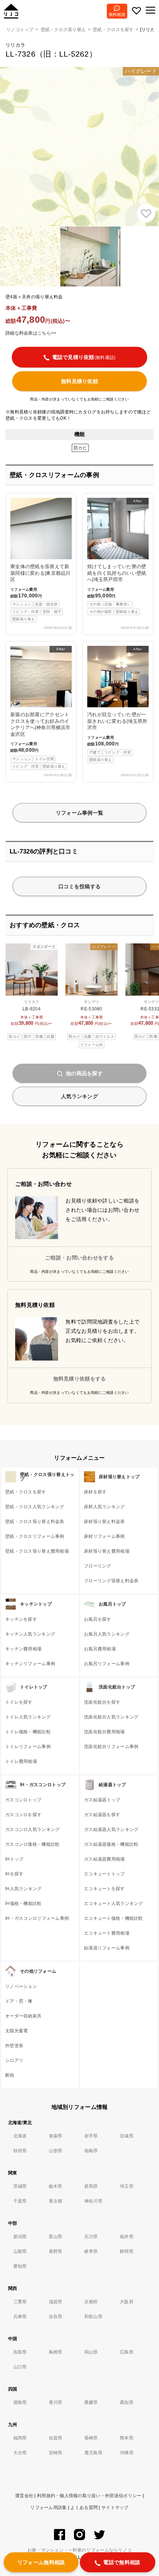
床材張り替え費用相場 (107, 1551)
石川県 (91, 2237)
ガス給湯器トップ (102, 1800)
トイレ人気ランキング (28, 1717)
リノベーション (21, 1986)
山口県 (20, 2367)
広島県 (127, 2352)
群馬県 (91, 2186)
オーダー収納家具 (23, 2016)
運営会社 (24, 2496)
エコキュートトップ (104, 1874)
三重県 (20, 2302)
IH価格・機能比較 (23, 1904)
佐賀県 (56, 2438)
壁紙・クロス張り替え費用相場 (37, 1551)
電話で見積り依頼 (84, 357)
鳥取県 (20, 2352)
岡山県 (91, 2352)
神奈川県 (93, 2201)
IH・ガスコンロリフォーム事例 (37, 1918)
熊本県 (127, 2438)
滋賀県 (56, 2302)
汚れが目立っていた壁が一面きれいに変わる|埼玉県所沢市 (117, 704)
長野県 (56, 2251)
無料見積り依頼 (79, 381)
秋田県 (20, 2151)
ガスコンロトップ (23, 1800)
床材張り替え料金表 (104, 1522)
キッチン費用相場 (23, 1649)
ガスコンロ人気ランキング (32, 1829)
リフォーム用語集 (48, 2508)
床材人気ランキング (104, 1507)
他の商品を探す (84, 1073)
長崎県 (91, 2438)
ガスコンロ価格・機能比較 (32, 1844)
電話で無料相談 (122, 2562)
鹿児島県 (93, 2453)
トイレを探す (19, 1702)
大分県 (20, 2453)
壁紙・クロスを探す (26, 1492)
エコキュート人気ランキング (114, 1904)
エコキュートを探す (104, 1889)
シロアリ (14, 2060)
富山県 (56, 2237)
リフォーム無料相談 (41, 2562)
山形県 (56, 2151)
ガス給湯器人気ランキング (111, 1829)
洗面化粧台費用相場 (104, 1732)
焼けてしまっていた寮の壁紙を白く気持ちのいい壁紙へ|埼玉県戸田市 (117, 556)
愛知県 (20, 2266)
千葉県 (20, 2201)
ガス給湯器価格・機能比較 (111, 1844)
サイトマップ (115, 2508)
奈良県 (56, 2317)
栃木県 (56, 2186)
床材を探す (95, 1492)
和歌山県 (93, 2317)
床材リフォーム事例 (104, 1536)
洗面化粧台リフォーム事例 (111, 1747)
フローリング (98, 1566)
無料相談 (117, 14)
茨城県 (20, 2186)
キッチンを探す (21, 1619)
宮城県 (127, 2136)
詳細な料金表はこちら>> (31, 333)
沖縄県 (127, 2453)
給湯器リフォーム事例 (107, 1948)
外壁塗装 (14, 2046)
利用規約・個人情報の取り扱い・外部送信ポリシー (89, 2496)
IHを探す (14, 1874)
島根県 (56, 2352)
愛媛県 (91, 2402)
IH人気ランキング (23, 1889)
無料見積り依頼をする (80, 1379)
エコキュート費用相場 (107, 1933)
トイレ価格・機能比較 (28, 1732)
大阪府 (127, 2302)
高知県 (127, 2402)
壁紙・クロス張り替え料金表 (35, 1522)
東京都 (56, 2201)
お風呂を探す (98, 1619)
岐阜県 (91, 2251)
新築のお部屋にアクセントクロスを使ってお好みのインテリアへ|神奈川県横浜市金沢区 (40, 708)
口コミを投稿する (79, 886)
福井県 (127, 2237)
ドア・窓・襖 (19, 2001)
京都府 (91, 2302)
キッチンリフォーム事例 (30, 1664)
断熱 (10, 2075)
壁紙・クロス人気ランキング (35, 1507)
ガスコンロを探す (23, 1815)
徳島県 (20, 2402)
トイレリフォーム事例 (28, 1747)
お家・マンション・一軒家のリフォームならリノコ (79, 2550)
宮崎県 (56, 2453)
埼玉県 (127, 2186)
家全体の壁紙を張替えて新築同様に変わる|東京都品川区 (40, 593)
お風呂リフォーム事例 (107, 1664)
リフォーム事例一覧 (80, 813)
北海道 (20, 2136)
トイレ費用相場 (21, 1761)
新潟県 (20, 2237)
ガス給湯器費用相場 (104, 1859)
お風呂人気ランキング (107, 1634)
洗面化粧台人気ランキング (111, 1717)
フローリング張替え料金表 (111, 1581)
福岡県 (20, 2438)
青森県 (56, 2136)
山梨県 (20, 2251)
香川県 (56, 2402)
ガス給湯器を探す (102, 1815)
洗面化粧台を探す (102, 1702)
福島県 (91, 2151)
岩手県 (91, 2136)
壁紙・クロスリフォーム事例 (35, 1536)
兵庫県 (20, 2317)
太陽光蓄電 (16, 2031)
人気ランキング (79, 1096)
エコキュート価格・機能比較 (114, 1918)
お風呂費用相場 (100, 1649)
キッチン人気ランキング (30, 1634)
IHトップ (14, 1859)
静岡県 (127, 2251)
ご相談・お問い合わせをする (79, 1258)
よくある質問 (84, 2508)
